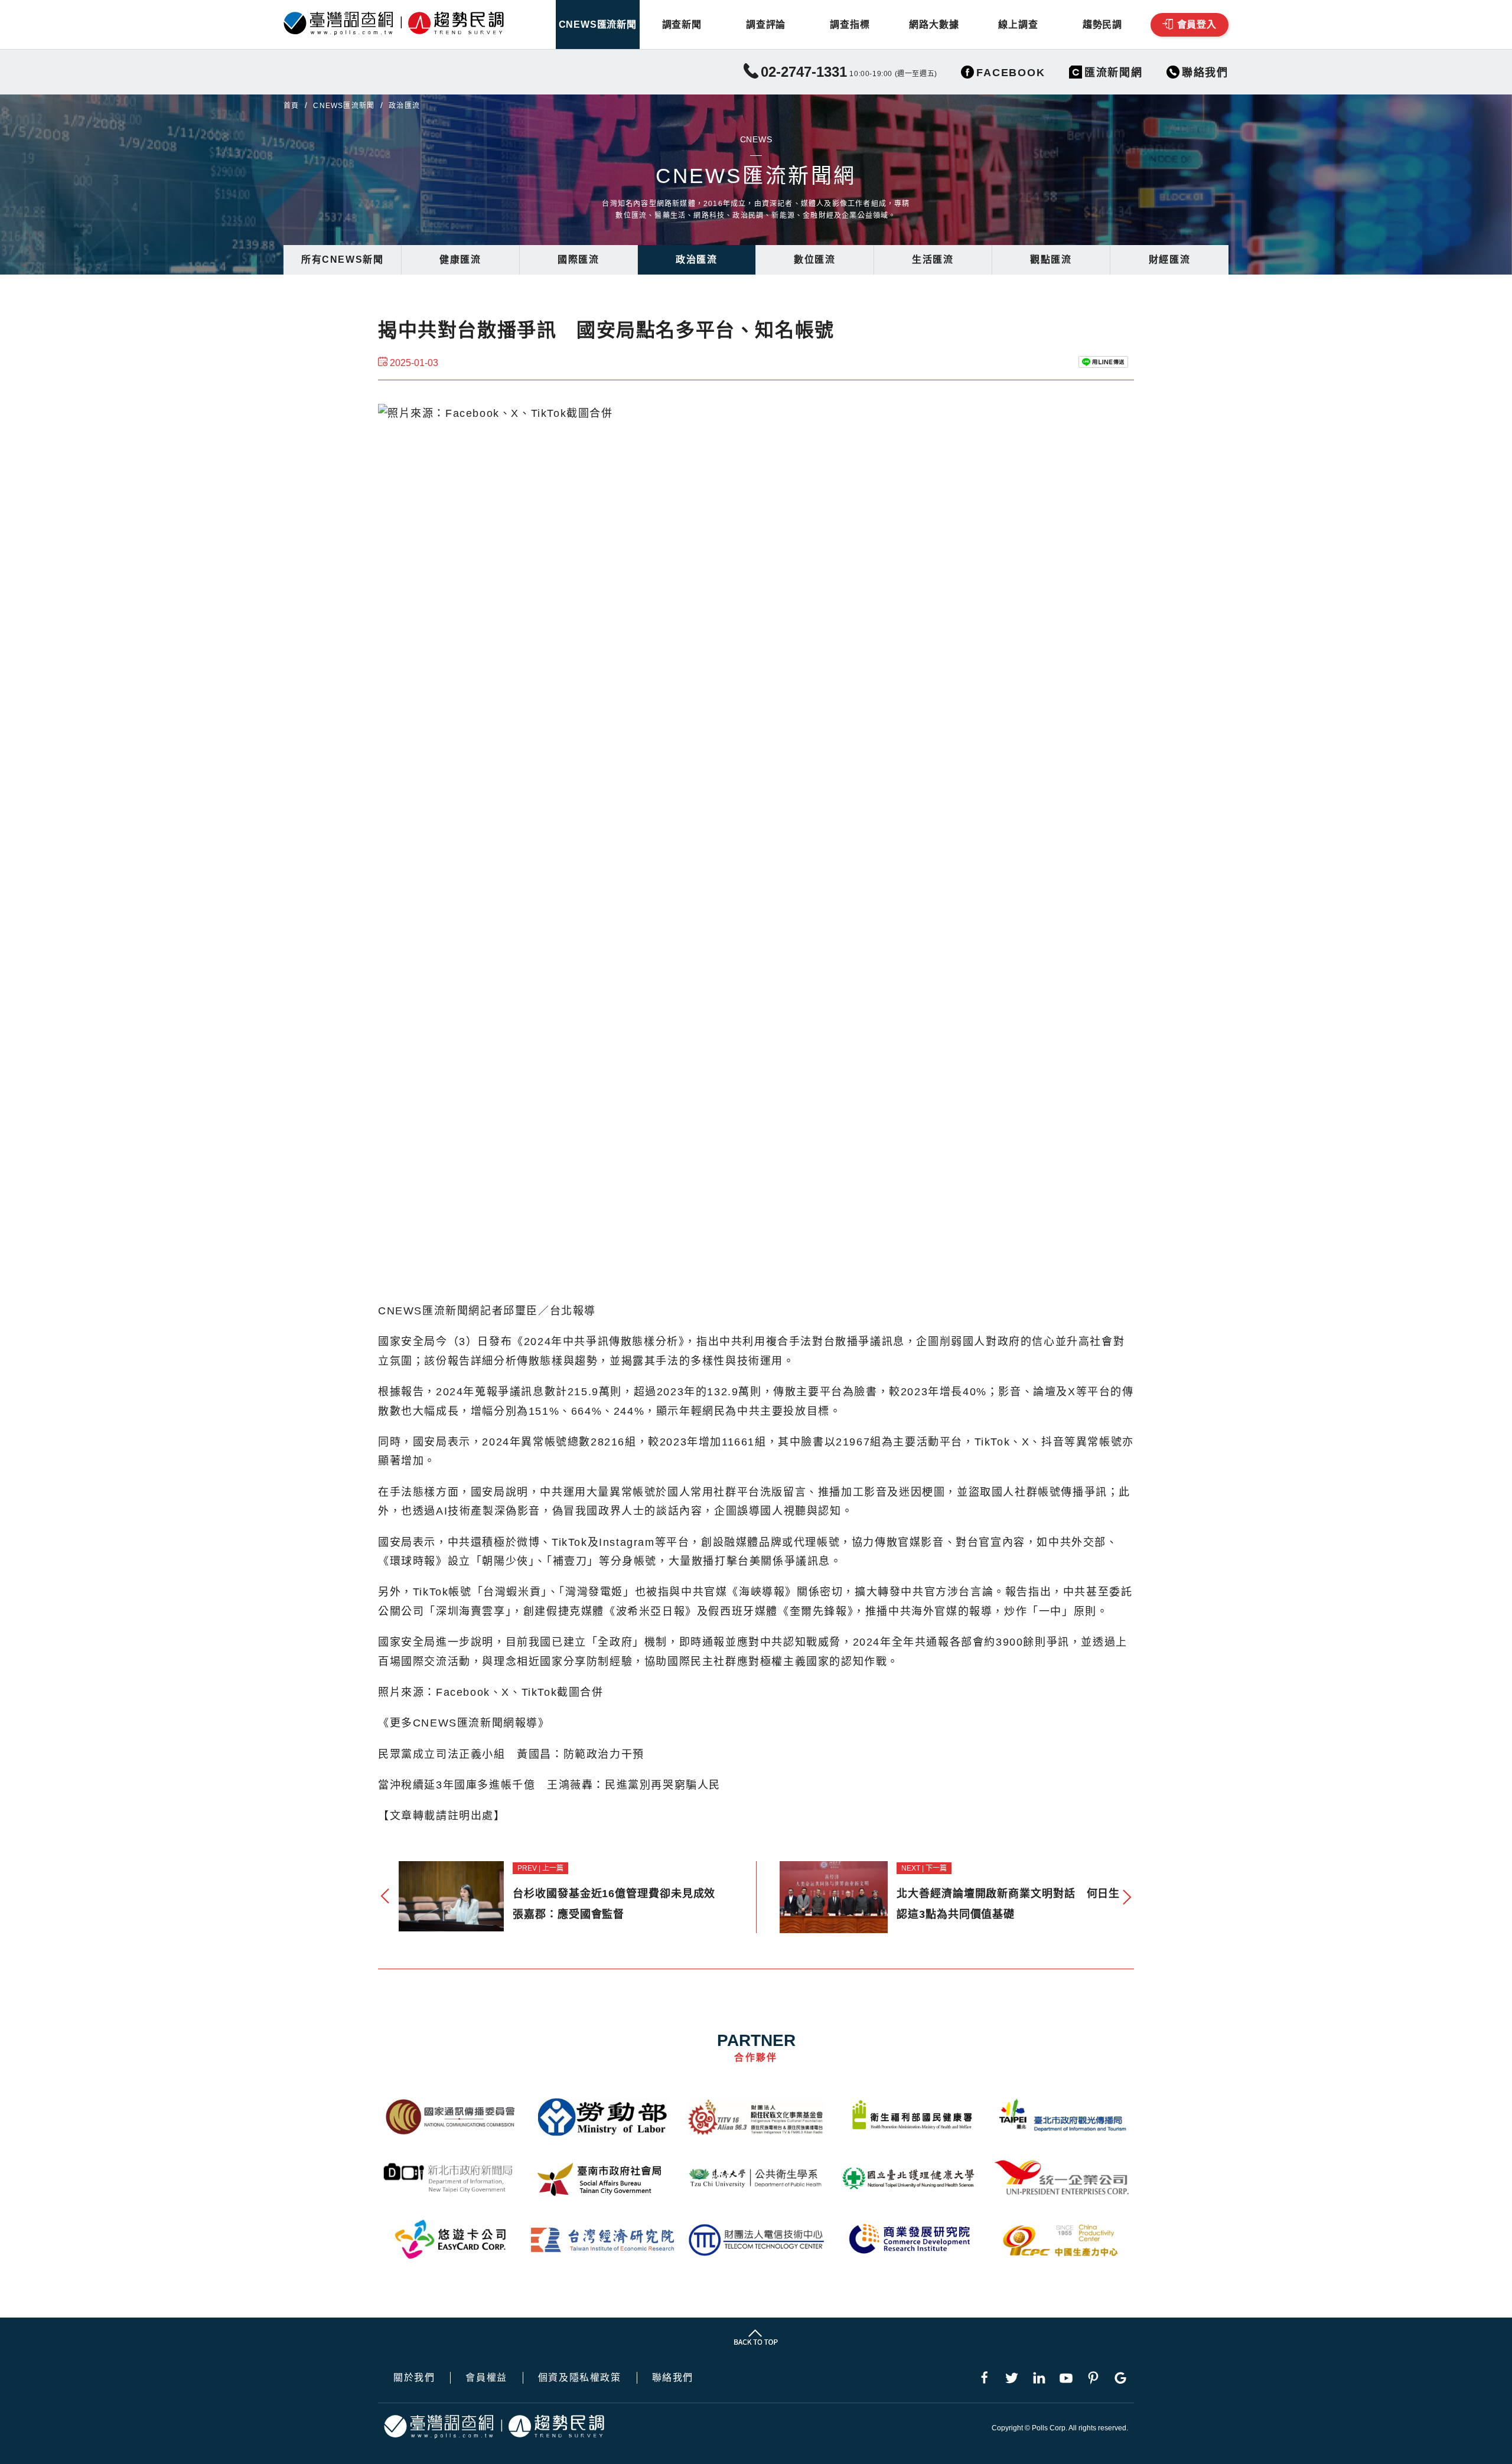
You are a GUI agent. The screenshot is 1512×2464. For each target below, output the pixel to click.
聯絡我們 (673, 2378)
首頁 (291, 106)
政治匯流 (696, 260)
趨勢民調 (1102, 25)
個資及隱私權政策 (580, 2378)
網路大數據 (934, 25)
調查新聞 (682, 25)
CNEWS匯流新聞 (598, 25)
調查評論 (766, 25)
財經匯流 (1169, 260)
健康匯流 (460, 260)
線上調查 (1018, 25)
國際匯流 (578, 260)
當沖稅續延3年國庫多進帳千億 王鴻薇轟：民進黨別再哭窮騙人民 (549, 1785)
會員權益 (486, 2378)
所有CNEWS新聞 (342, 260)
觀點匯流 (1051, 260)
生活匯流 (933, 260)
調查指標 (850, 25)
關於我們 (414, 2378)
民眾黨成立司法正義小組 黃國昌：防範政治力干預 (511, 1754)
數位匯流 (814, 260)
